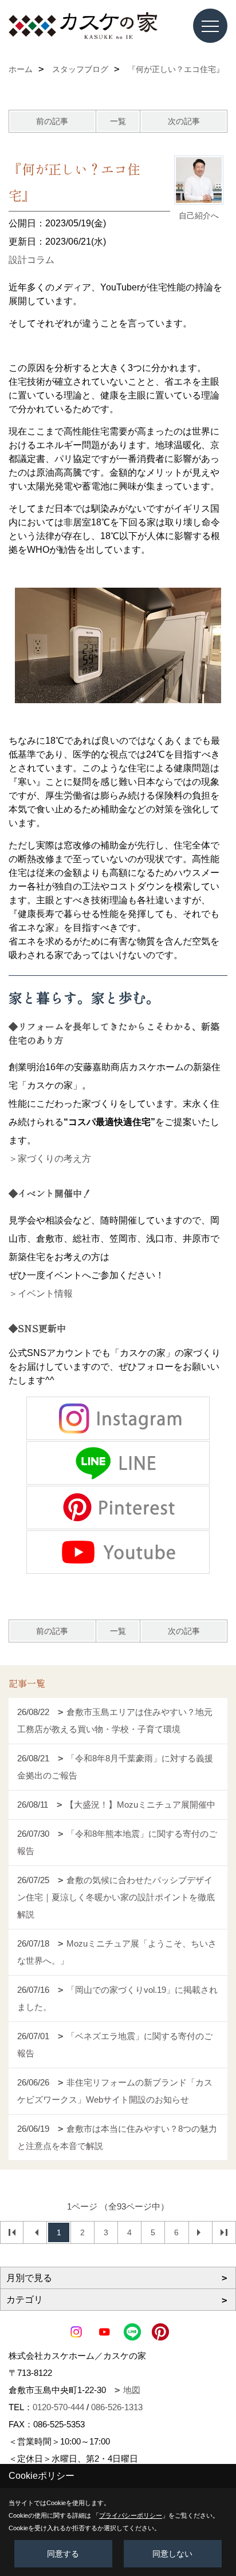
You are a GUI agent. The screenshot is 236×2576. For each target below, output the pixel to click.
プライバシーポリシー (131, 2515)
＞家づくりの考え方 (50, 1159)
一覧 (118, 121)
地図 (132, 2390)
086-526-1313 (117, 2407)
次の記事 (184, 121)
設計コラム (32, 260)
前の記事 (52, 121)
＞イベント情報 (41, 1293)
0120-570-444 (58, 2407)
